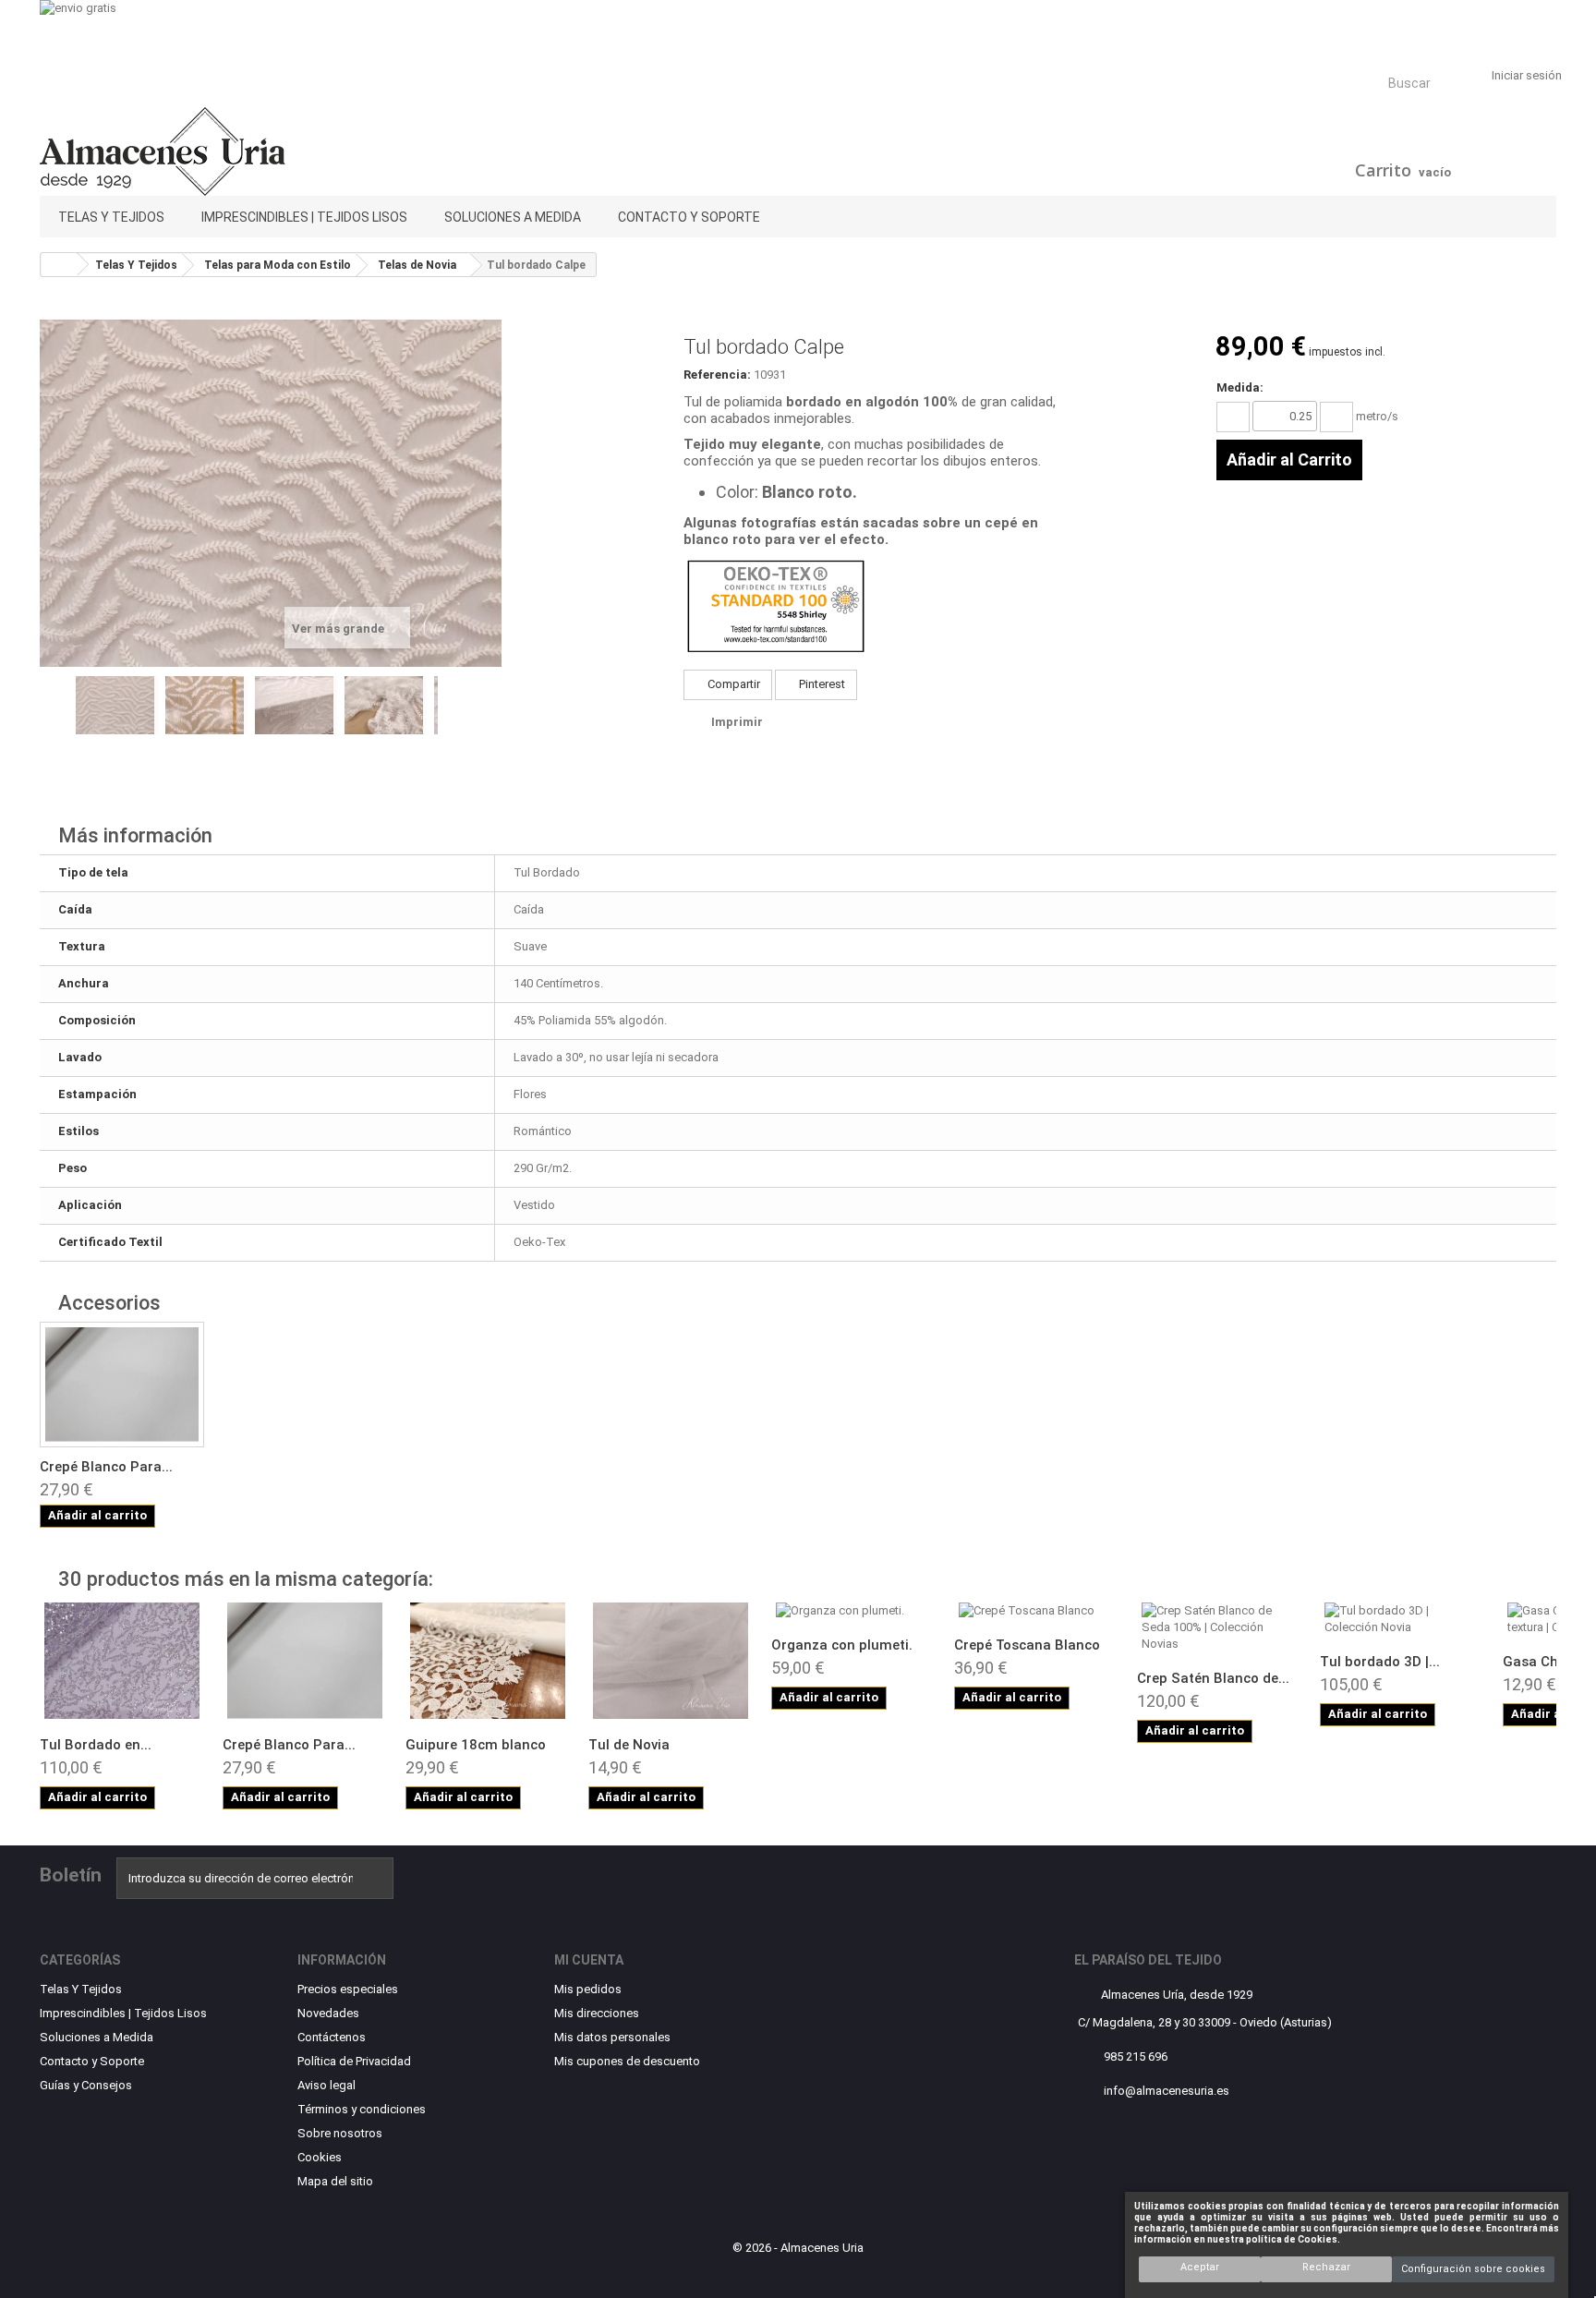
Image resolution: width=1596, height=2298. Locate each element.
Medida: (1240, 387)
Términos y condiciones (362, 2109)
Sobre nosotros (340, 2133)
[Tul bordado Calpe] (117, 705)
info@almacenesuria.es (1167, 2091)
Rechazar (1326, 2267)
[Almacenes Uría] (283, 151)
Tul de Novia (629, 1745)
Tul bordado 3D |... (1380, 1662)
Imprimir (737, 722)
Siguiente (447, 720)
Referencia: (717, 375)
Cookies (320, 2157)
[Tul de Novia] (671, 1661)
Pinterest (821, 684)
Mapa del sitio (335, 2181)
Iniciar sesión (1527, 75)
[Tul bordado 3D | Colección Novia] (1402, 1619)
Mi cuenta (589, 1960)
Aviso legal (326, 2085)
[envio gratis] (798, 30)
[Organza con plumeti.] (853, 1611)
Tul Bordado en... (96, 1745)
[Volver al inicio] (59, 265)
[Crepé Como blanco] (122, 1385)
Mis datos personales (612, 2037)
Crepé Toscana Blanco (1027, 1645)
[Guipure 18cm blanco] (488, 1661)
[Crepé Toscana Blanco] (1036, 1611)
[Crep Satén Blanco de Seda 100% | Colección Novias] (1219, 1627)
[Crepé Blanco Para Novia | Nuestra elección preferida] (305, 1661)
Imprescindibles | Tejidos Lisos (304, 217)
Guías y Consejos (86, 2085)
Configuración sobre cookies (1473, 2269)
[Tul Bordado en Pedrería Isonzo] (122, 1661)
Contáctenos (332, 2037)
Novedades (328, 2013)
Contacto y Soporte (689, 217)
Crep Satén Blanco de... (1213, 1678)
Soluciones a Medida (513, 217)
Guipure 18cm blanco (476, 1745)
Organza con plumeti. (842, 1645)
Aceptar (1200, 2267)
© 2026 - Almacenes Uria (798, 2248)
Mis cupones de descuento (627, 2061)
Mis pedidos (588, 1989)
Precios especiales (348, 1989)
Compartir (732, 684)
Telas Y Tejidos (111, 217)
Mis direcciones (597, 2013)
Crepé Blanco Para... (106, 1467)
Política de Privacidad (354, 2061)
